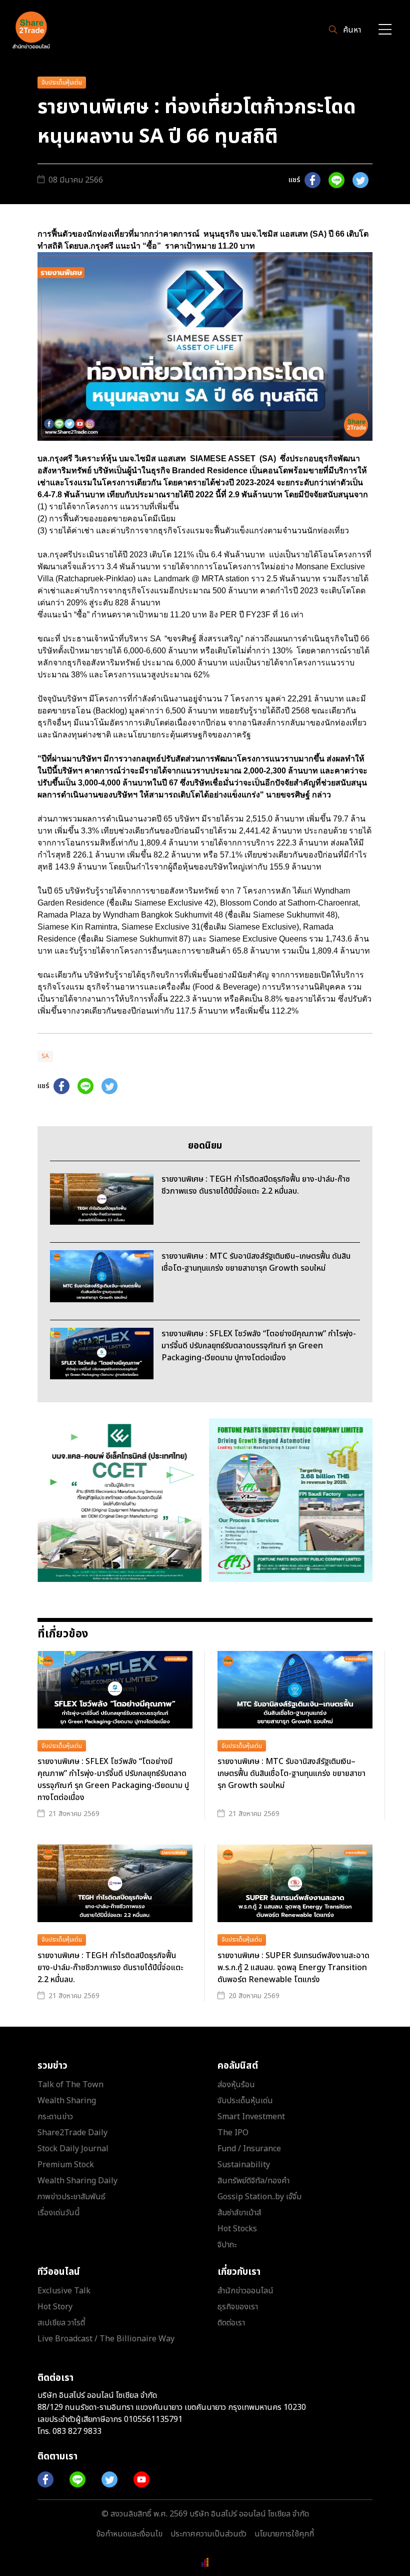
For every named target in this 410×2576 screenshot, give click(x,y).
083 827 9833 (77, 2431)
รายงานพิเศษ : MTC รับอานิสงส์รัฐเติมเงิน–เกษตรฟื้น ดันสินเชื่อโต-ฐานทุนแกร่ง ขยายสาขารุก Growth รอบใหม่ (291, 1774)
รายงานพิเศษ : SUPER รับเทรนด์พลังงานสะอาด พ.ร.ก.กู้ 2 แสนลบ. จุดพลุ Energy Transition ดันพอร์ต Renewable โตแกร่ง (293, 1968)
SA (45, 1056)
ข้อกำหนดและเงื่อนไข (129, 2534)
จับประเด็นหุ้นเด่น (62, 83)
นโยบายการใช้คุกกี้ (284, 2534)
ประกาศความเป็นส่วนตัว (208, 2534)
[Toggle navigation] (385, 30)
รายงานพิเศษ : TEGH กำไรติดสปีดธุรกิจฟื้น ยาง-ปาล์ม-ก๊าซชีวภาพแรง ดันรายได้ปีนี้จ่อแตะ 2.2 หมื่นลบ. (110, 1968)
